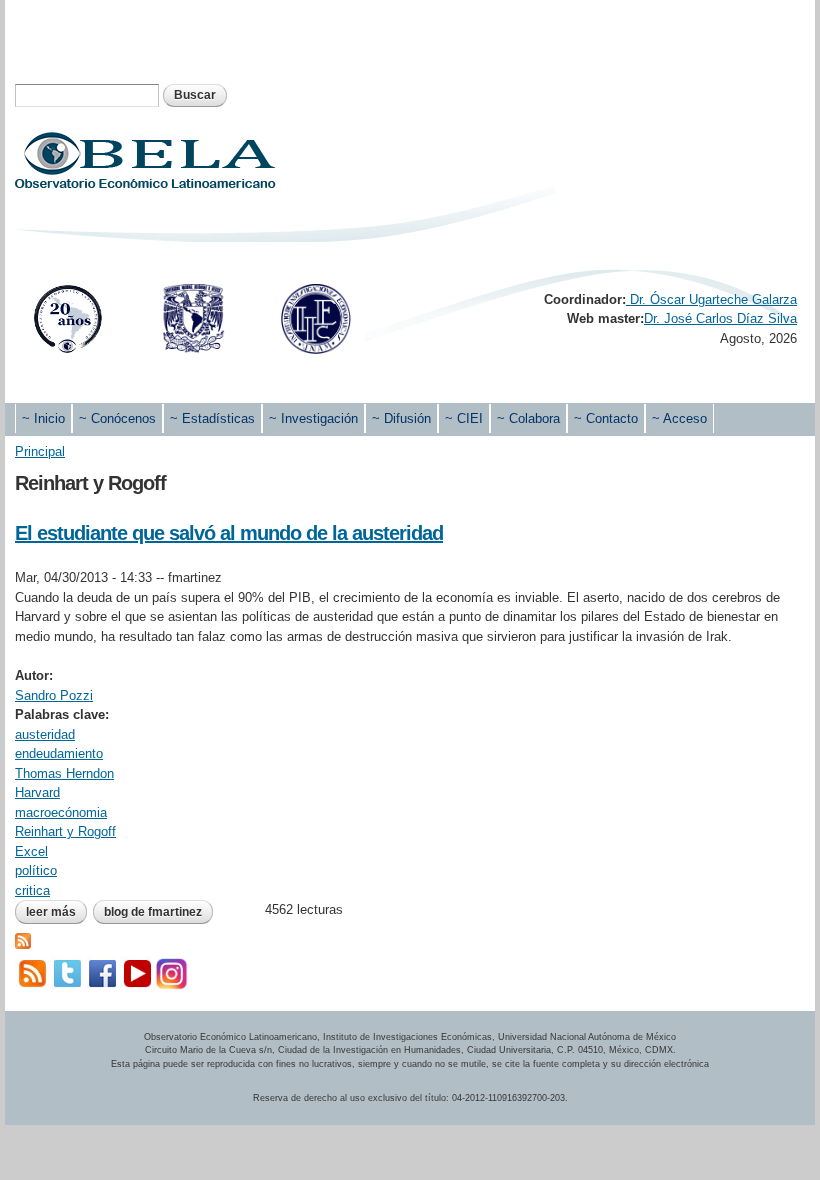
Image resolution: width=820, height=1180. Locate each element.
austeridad (45, 734)
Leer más (56, 912)
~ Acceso (679, 418)
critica (32, 890)
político (36, 870)
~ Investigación (313, 418)
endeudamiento (59, 753)
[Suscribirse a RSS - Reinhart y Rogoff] (23, 939)
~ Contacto (606, 418)
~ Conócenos (117, 418)
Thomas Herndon (64, 773)
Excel (31, 851)
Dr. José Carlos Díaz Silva (720, 318)
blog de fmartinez (153, 912)
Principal (40, 451)
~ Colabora (528, 418)
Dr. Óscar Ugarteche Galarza (711, 299)
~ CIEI (464, 418)
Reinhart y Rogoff (65, 831)
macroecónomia (61, 812)
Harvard (37, 792)
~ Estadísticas (212, 418)
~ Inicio (43, 418)
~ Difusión (401, 418)
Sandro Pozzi (54, 695)
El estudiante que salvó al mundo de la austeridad (229, 533)
